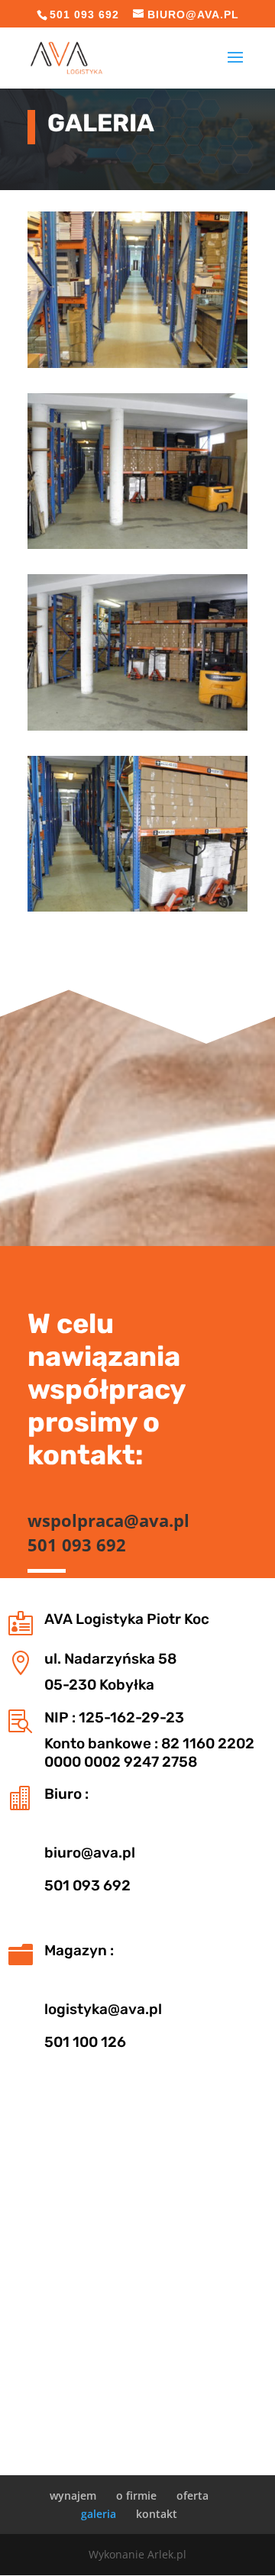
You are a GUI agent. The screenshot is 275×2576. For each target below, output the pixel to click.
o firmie (136, 2495)
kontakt (157, 2514)
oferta (192, 2495)
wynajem (73, 2495)
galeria (99, 2514)
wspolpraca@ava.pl (108, 1520)
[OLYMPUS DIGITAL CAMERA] (137, 364)
